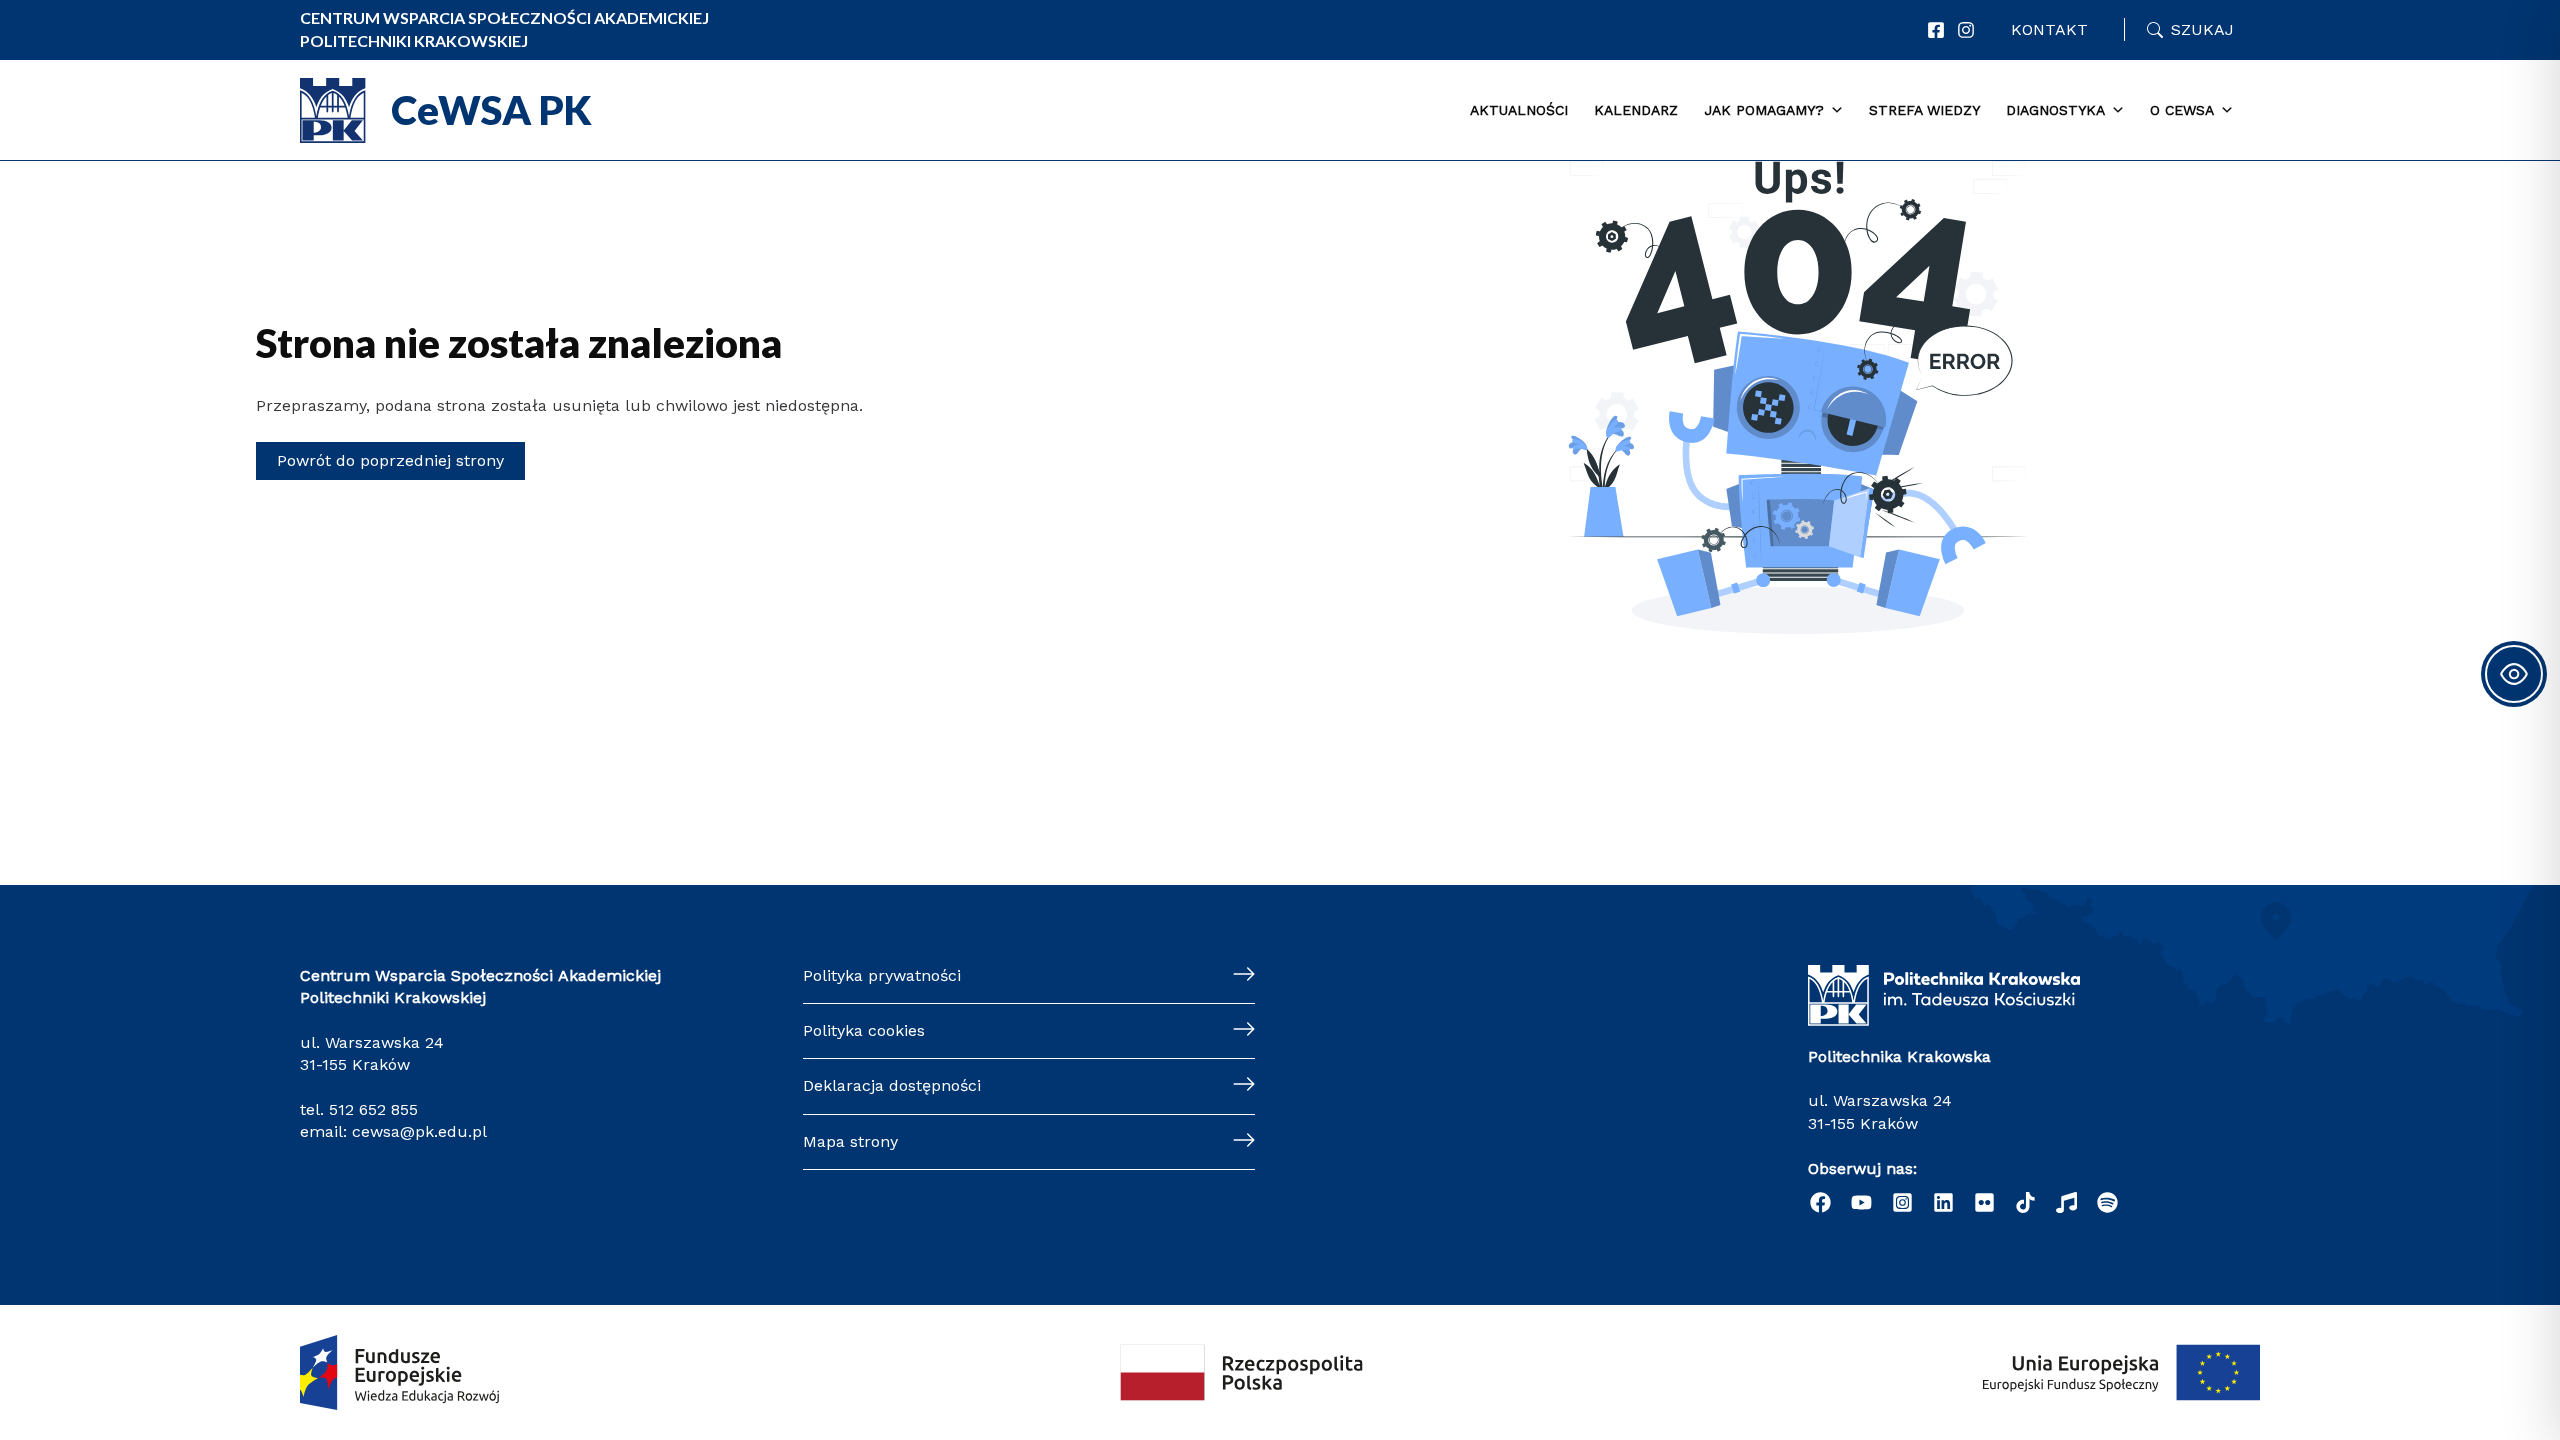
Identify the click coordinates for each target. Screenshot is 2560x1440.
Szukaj (2202, 29)
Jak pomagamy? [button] (1764, 110)
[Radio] (2066, 1202)
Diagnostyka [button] (2055, 110)
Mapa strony (850, 1141)
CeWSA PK (491, 110)
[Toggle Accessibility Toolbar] (2514, 674)
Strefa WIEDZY (1924, 110)
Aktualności (1519, 110)
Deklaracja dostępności (892, 1085)
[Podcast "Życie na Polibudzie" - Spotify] (2107, 1202)
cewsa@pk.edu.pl (419, 1131)
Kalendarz (1636, 110)
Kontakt (2049, 29)
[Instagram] (1966, 30)
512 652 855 (373, 1109)
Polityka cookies (864, 1030)
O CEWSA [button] (2182, 110)
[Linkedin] (1943, 1202)
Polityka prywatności (882, 975)
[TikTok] (2025, 1202)
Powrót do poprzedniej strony (390, 460)
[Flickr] (1984, 1202)
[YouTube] (1861, 1202)
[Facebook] (1936, 30)
